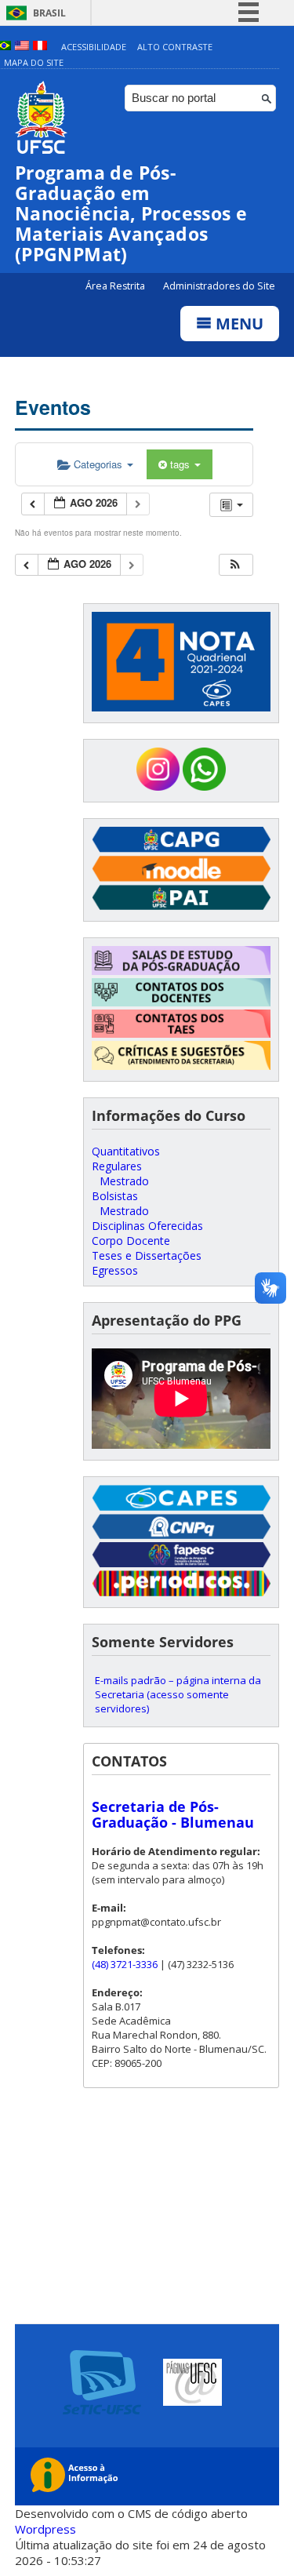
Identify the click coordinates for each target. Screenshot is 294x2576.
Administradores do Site (219, 286)
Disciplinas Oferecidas (147, 1226)
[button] (235, 565)
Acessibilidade (94, 47)
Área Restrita (116, 286)
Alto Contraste (175, 47)
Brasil (49, 13)
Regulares (117, 1166)
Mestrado (124, 1181)
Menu (238, 324)
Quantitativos (126, 1151)
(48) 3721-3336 (125, 1964)
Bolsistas (115, 1196)
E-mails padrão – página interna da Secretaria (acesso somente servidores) (178, 1694)
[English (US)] (22, 47)
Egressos (115, 1270)
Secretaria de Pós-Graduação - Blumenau (173, 1814)
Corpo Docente (131, 1241)
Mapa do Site (34, 62)
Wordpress (45, 2529)
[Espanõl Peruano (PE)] (40, 47)
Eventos (53, 407)
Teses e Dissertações (147, 1255)
